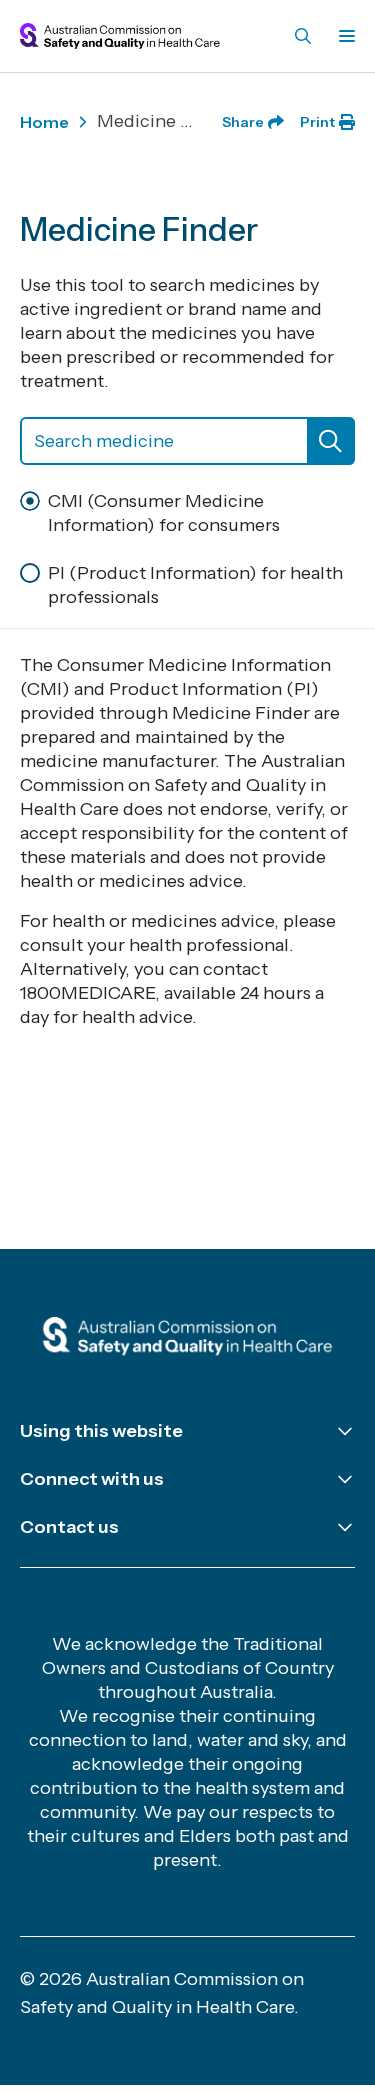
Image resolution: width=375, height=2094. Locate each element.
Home (44, 122)
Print (317, 122)
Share (243, 122)
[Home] (187, 1337)
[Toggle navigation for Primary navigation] (343, 36)
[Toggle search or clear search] (331, 441)
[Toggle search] (303, 36)
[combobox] (187, 441)
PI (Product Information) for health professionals (195, 585)
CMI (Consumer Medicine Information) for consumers (164, 513)
